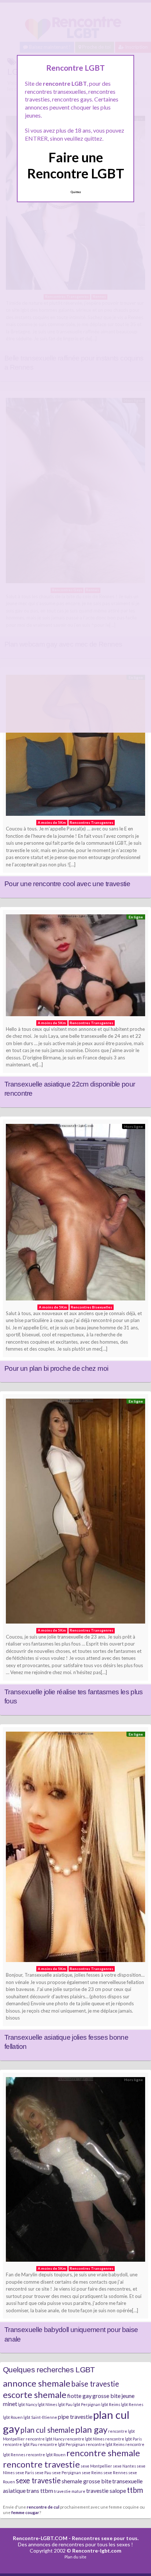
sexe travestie (38, 2480)
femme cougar (25, 2512)
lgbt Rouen (13, 2417)
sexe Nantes (124, 2466)
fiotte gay (79, 2396)
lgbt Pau (65, 2404)
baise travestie (95, 2384)
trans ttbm (40, 2490)
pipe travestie (75, 2416)
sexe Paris (25, 2473)
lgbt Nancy (27, 2404)
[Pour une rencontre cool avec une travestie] (75, 747)
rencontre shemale (103, 2453)
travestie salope (106, 2490)
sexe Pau (43, 2473)
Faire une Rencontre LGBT (76, 165)
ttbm (135, 2490)
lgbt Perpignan (87, 2404)
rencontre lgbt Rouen (46, 2455)
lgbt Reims (111, 2404)
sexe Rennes (115, 2473)
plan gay (91, 2429)
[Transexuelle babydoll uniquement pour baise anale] (75, 2171)
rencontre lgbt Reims (105, 2444)
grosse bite (106, 2396)
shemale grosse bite (86, 2481)
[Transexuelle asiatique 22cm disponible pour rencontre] (75, 967)
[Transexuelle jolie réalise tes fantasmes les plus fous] (75, 1513)
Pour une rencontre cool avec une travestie (67, 884)
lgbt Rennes (132, 2404)
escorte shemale (35, 2394)
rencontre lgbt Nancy (45, 2439)
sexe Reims (92, 2473)
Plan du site (75, 2557)
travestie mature (70, 2491)
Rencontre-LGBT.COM (40, 2538)
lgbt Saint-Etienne (40, 2417)
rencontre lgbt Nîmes (85, 2439)
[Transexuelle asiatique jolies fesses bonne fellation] (75, 1849)
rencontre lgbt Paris (124, 2439)
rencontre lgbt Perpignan (62, 2444)
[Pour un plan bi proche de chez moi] (75, 1214)
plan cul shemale (47, 2430)
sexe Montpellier (96, 2466)
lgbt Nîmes (47, 2404)
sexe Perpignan (67, 2473)
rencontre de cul (43, 2507)
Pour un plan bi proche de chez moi (56, 1368)
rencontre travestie (41, 2464)
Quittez (76, 192)
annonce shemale (37, 2383)
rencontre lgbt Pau (20, 2444)
